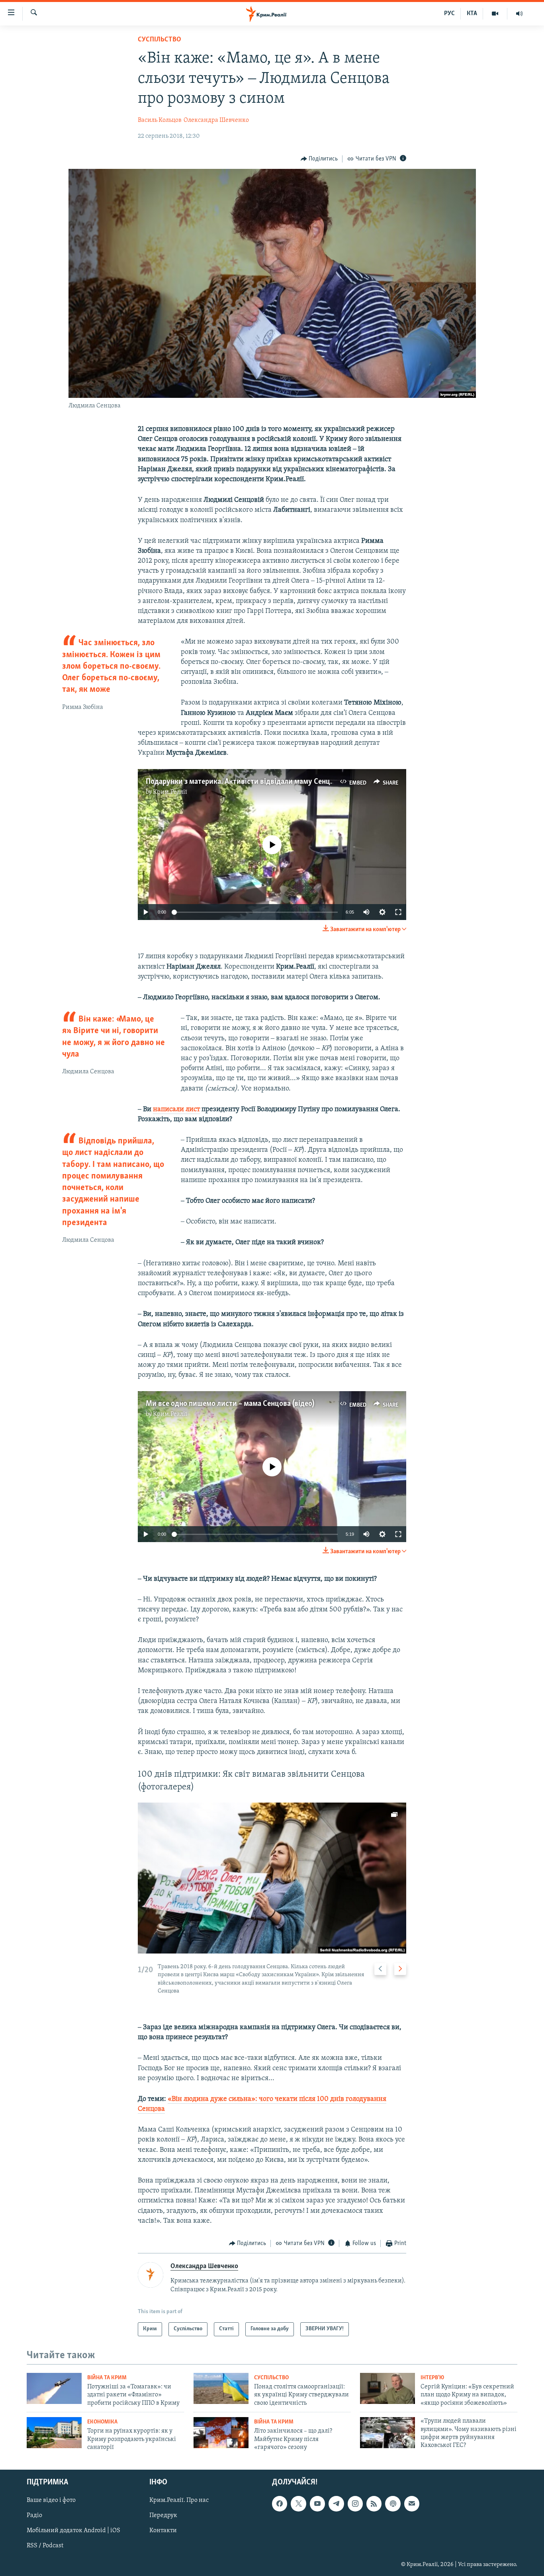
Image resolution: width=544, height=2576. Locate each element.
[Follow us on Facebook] (280, 2504)
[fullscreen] (398, 912)
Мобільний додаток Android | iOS (73, 2531)
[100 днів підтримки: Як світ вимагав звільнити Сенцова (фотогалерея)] (272, 1878)
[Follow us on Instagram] (355, 2504)
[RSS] (374, 2504)
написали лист (176, 1110)
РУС (449, 14)
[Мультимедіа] (495, 14)
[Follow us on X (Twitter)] (298, 2504)
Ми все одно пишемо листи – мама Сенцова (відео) (230, 1404)
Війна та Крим (107, 2378)
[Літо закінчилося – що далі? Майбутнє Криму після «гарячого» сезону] (221, 2433)
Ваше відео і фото (51, 2501)
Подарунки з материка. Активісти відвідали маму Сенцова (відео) (255, 782)
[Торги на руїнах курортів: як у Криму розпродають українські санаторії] (54, 2433)
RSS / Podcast (45, 2546)
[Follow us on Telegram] (336, 2504)
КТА (472, 14)
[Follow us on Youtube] (317, 2504)
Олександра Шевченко (216, 120)
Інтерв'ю (432, 2378)
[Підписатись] (412, 2504)
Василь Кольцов (160, 120)
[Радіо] (519, 14)
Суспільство (159, 40)
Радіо (34, 2516)
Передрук (163, 2516)
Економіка (102, 2422)
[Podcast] (393, 2504)
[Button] (319, 159)
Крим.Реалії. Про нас (179, 2501)
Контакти (163, 2531)
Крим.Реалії (170, 792)
